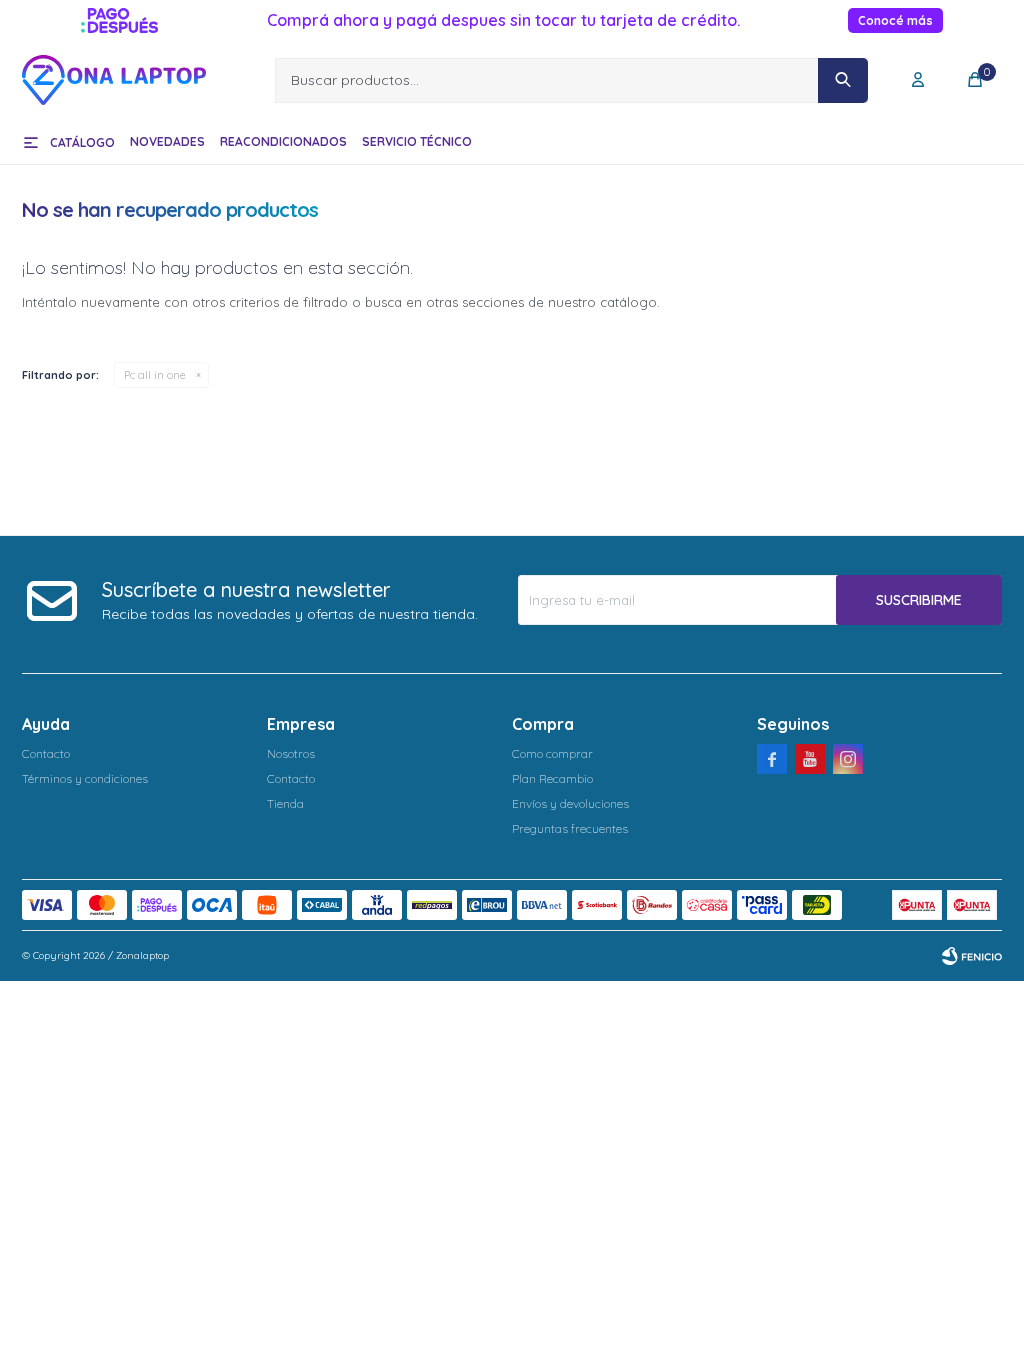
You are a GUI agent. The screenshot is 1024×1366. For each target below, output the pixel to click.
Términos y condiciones (85, 778)
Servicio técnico (417, 141)
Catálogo (82, 142)
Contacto (46, 753)
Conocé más (895, 20)
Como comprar (552, 753)
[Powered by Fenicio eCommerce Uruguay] (972, 956)
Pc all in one (155, 375)
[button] (843, 80)
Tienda (285, 803)
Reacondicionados (283, 141)
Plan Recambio (552, 778)
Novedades (167, 141)
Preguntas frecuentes (570, 828)
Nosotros (291, 753)
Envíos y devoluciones (570, 803)
